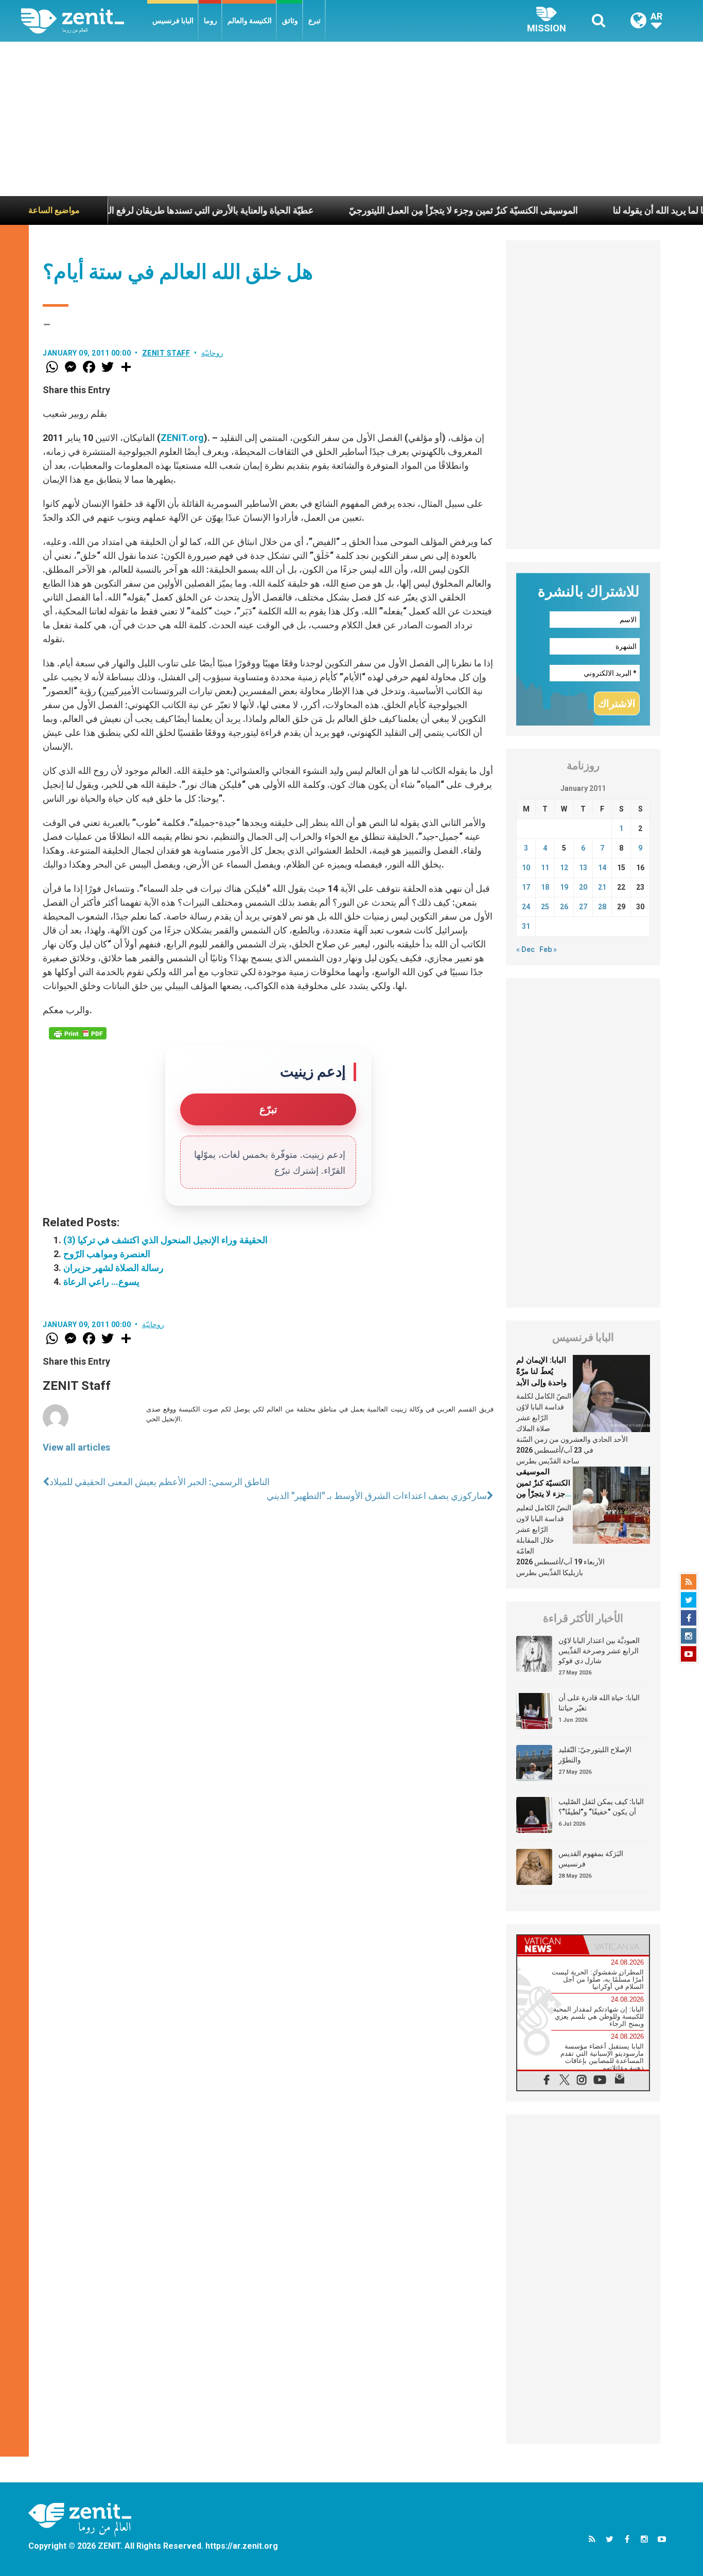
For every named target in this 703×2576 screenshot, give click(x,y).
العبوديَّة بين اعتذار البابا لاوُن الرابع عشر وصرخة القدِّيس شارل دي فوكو (599, 1651)
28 (602, 907)
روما (210, 21)
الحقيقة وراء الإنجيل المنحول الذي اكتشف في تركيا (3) (165, 1240)
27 (583, 907)
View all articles (76, 1447)
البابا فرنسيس (173, 21)
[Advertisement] (351, 119)
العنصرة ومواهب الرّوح (107, 1254)
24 (526, 907)
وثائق (290, 21)
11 (545, 868)
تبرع (314, 21)
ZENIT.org (182, 438)
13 (583, 868)
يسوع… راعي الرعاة (101, 1282)
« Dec (525, 949)
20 (583, 887)
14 (602, 868)
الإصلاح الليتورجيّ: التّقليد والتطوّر (595, 1755)
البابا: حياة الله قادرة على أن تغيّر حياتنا (599, 1703)
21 (602, 887)
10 (526, 868)
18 (545, 887)
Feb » (548, 949)
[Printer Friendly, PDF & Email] (78, 1033)
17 (526, 887)
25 (545, 907)
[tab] (550, 1945)
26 (564, 907)
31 (526, 926)
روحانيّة (212, 353)
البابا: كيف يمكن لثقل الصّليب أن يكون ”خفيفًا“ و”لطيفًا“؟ (601, 1807)
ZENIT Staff (166, 353)
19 (564, 887)
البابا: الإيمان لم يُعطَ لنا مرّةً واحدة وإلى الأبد (541, 1371)
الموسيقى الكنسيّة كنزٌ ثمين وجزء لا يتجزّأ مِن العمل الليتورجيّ (398, 210)
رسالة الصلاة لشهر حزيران (113, 1268)
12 (564, 868)
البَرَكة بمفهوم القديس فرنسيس (591, 1859)
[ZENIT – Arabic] (84, 21)
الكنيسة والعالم (250, 21)
